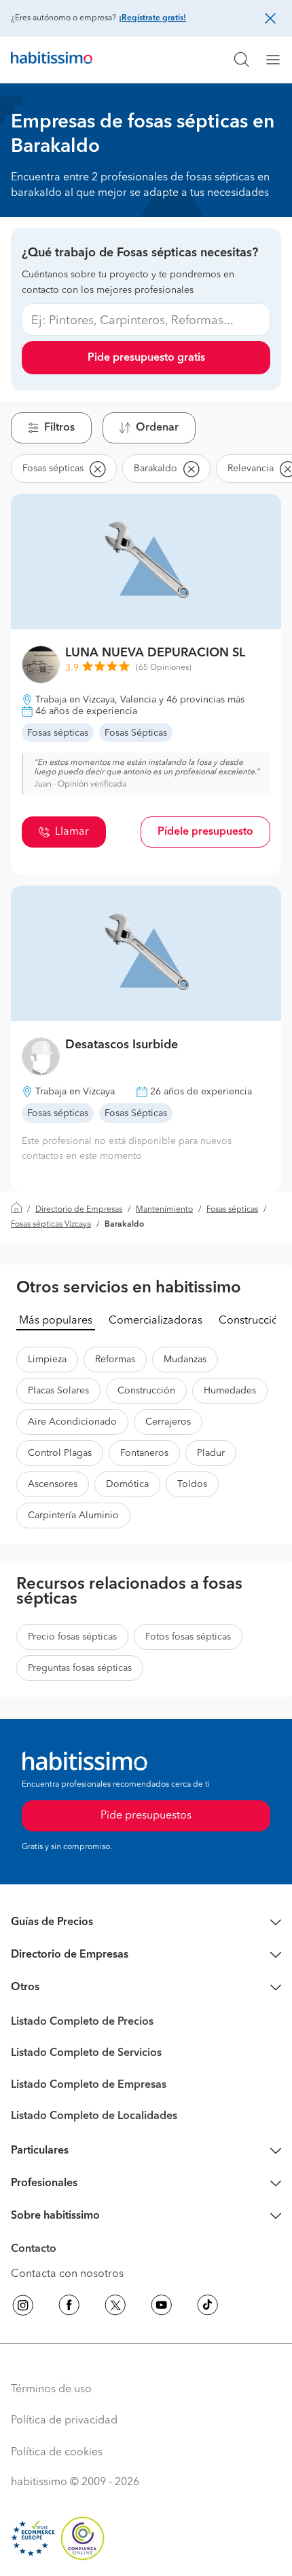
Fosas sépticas (232, 1210)
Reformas (115, 1360)
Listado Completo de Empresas (89, 2085)
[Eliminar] (97, 469)
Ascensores (53, 1484)
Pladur (211, 1453)
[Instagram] (23, 2307)
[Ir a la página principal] (52, 60)
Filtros (59, 428)
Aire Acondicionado (72, 1422)
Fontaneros (144, 1453)
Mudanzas (185, 1360)
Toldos (192, 1484)
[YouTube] (162, 2307)
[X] (115, 2307)
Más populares (56, 1321)
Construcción (252, 1321)
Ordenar (157, 428)
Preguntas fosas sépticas (80, 1668)
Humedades (230, 1391)
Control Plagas (60, 1453)
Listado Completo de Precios (82, 2022)
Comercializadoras (156, 1321)
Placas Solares (58, 1391)
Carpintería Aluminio (73, 1515)
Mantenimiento (164, 1210)
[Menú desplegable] (278, 60)
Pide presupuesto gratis (146, 358)
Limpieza (47, 1360)
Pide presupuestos (146, 1816)
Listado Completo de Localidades (94, 2116)
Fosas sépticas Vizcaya (51, 1225)
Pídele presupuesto (205, 832)
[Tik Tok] (208, 2307)
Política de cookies (57, 2453)
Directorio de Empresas (79, 1210)
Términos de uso (51, 2390)
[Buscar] (242, 60)
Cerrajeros (168, 1422)
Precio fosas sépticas (72, 1637)
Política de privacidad (64, 2421)
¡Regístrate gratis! (152, 18)
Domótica (127, 1484)
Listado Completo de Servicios (86, 2053)
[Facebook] (69, 2307)
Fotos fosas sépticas (188, 1637)
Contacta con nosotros (67, 2274)
